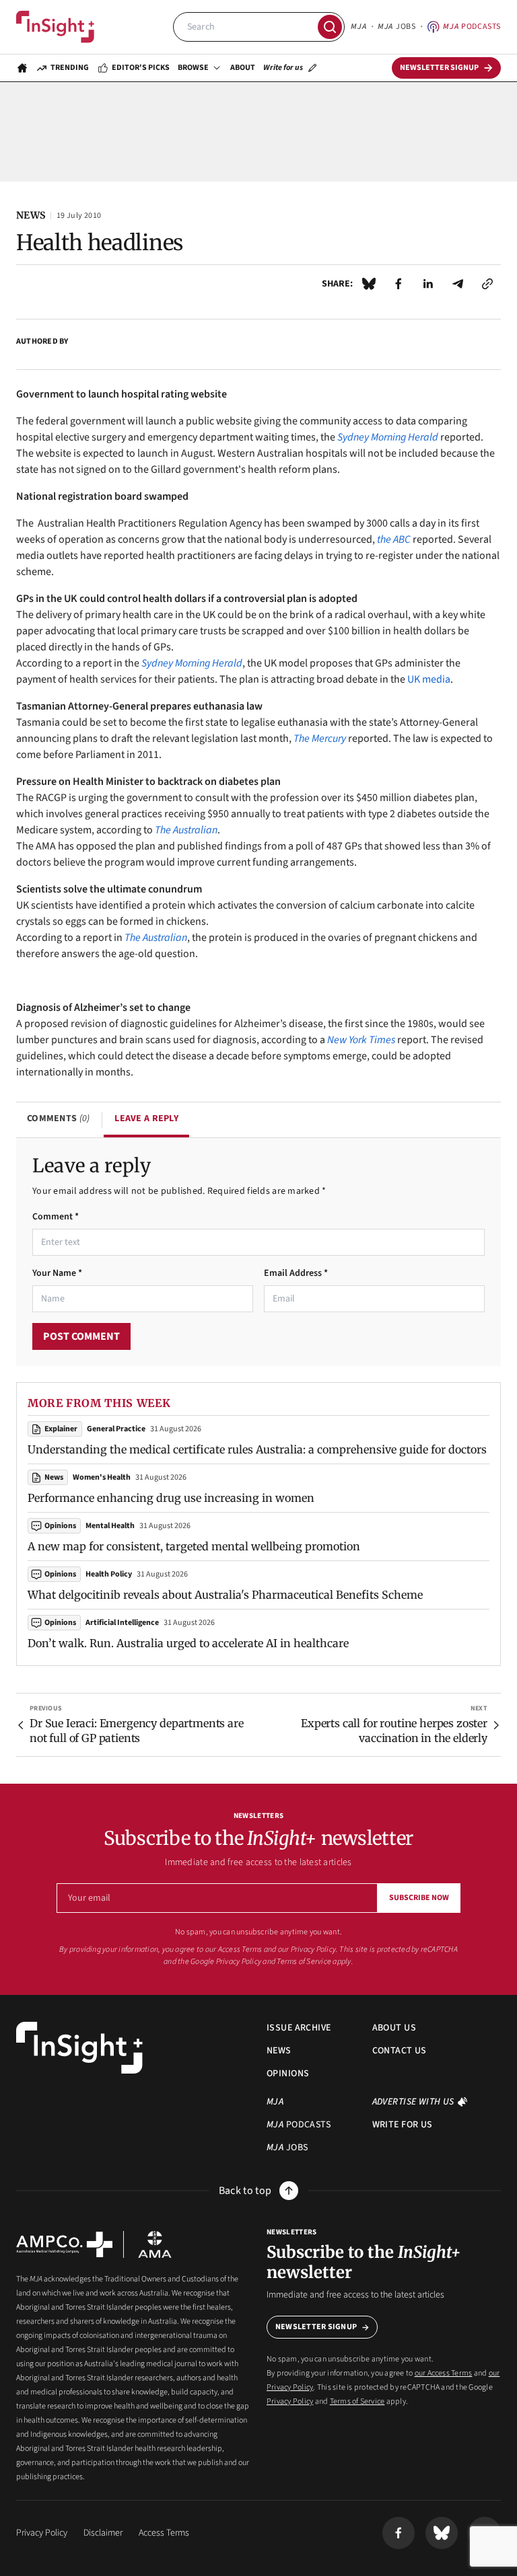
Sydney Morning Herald (192, 663)
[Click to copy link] (487, 284)
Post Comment (81, 1336)
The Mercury (320, 738)
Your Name (57, 1273)
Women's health (102, 1477)
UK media (429, 679)
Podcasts (472, 27)
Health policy (109, 1574)
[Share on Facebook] (399, 284)
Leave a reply (146, 1119)
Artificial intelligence (122, 1623)
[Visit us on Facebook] (399, 2533)
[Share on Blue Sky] (369, 284)
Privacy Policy (239, 1962)
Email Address (296, 1273)
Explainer (61, 1429)
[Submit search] (330, 27)
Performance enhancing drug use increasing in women (171, 1498)
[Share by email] (458, 284)
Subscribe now (419, 1898)
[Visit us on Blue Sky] (442, 2533)
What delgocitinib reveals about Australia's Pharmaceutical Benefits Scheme (225, 1595)
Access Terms (164, 2533)
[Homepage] (22, 68)
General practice (116, 1429)
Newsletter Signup (316, 2327)
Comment (56, 1217)
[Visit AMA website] (155, 2244)
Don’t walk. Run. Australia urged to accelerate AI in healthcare (188, 1643)
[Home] (55, 27)
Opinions (60, 1526)
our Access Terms (234, 1949)
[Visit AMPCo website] (64, 2244)
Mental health (110, 1526)
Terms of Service (304, 1962)
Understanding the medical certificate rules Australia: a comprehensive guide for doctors (257, 1449)
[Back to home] (79, 2048)
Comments (58, 1119)
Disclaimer (103, 2533)
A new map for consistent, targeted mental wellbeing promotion (194, 1546)
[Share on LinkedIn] (428, 284)
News (54, 1477)
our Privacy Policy (307, 1949)
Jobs (397, 27)
